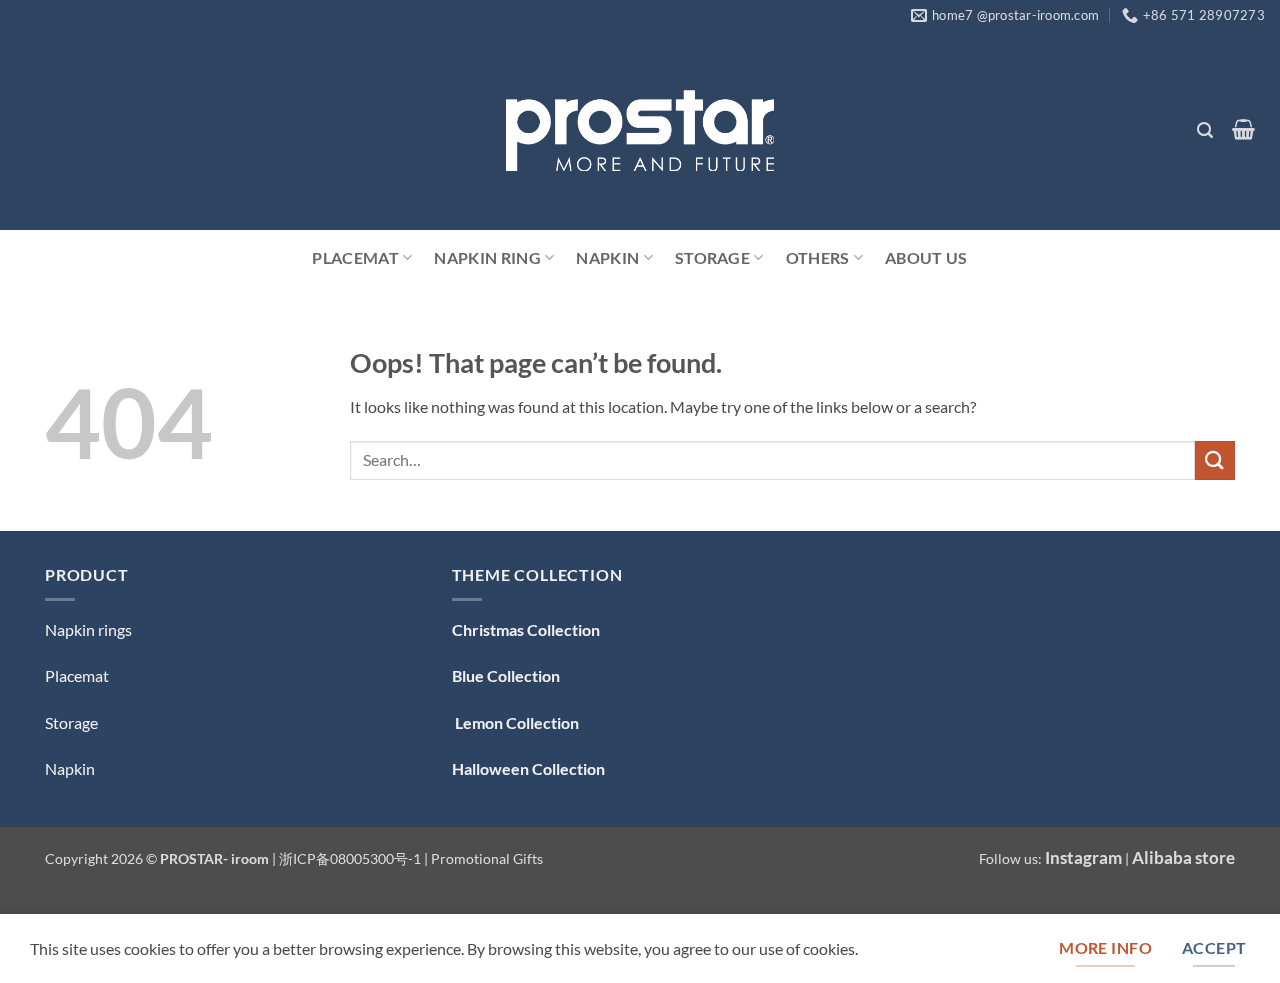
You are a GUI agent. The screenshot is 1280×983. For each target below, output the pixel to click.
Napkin (607, 257)
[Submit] (1215, 460)
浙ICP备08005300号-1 (351, 858)
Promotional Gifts (487, 858)
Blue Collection (506, 675)
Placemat (355, 257)
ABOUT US (926, 257)
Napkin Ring (487, 257)
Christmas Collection (526, 629)
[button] (1204, 130)
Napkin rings (88, 629)
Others (818, 257)
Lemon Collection (515, 722)
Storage (712, 257)
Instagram (1083, 857)
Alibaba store (1183, 857)
